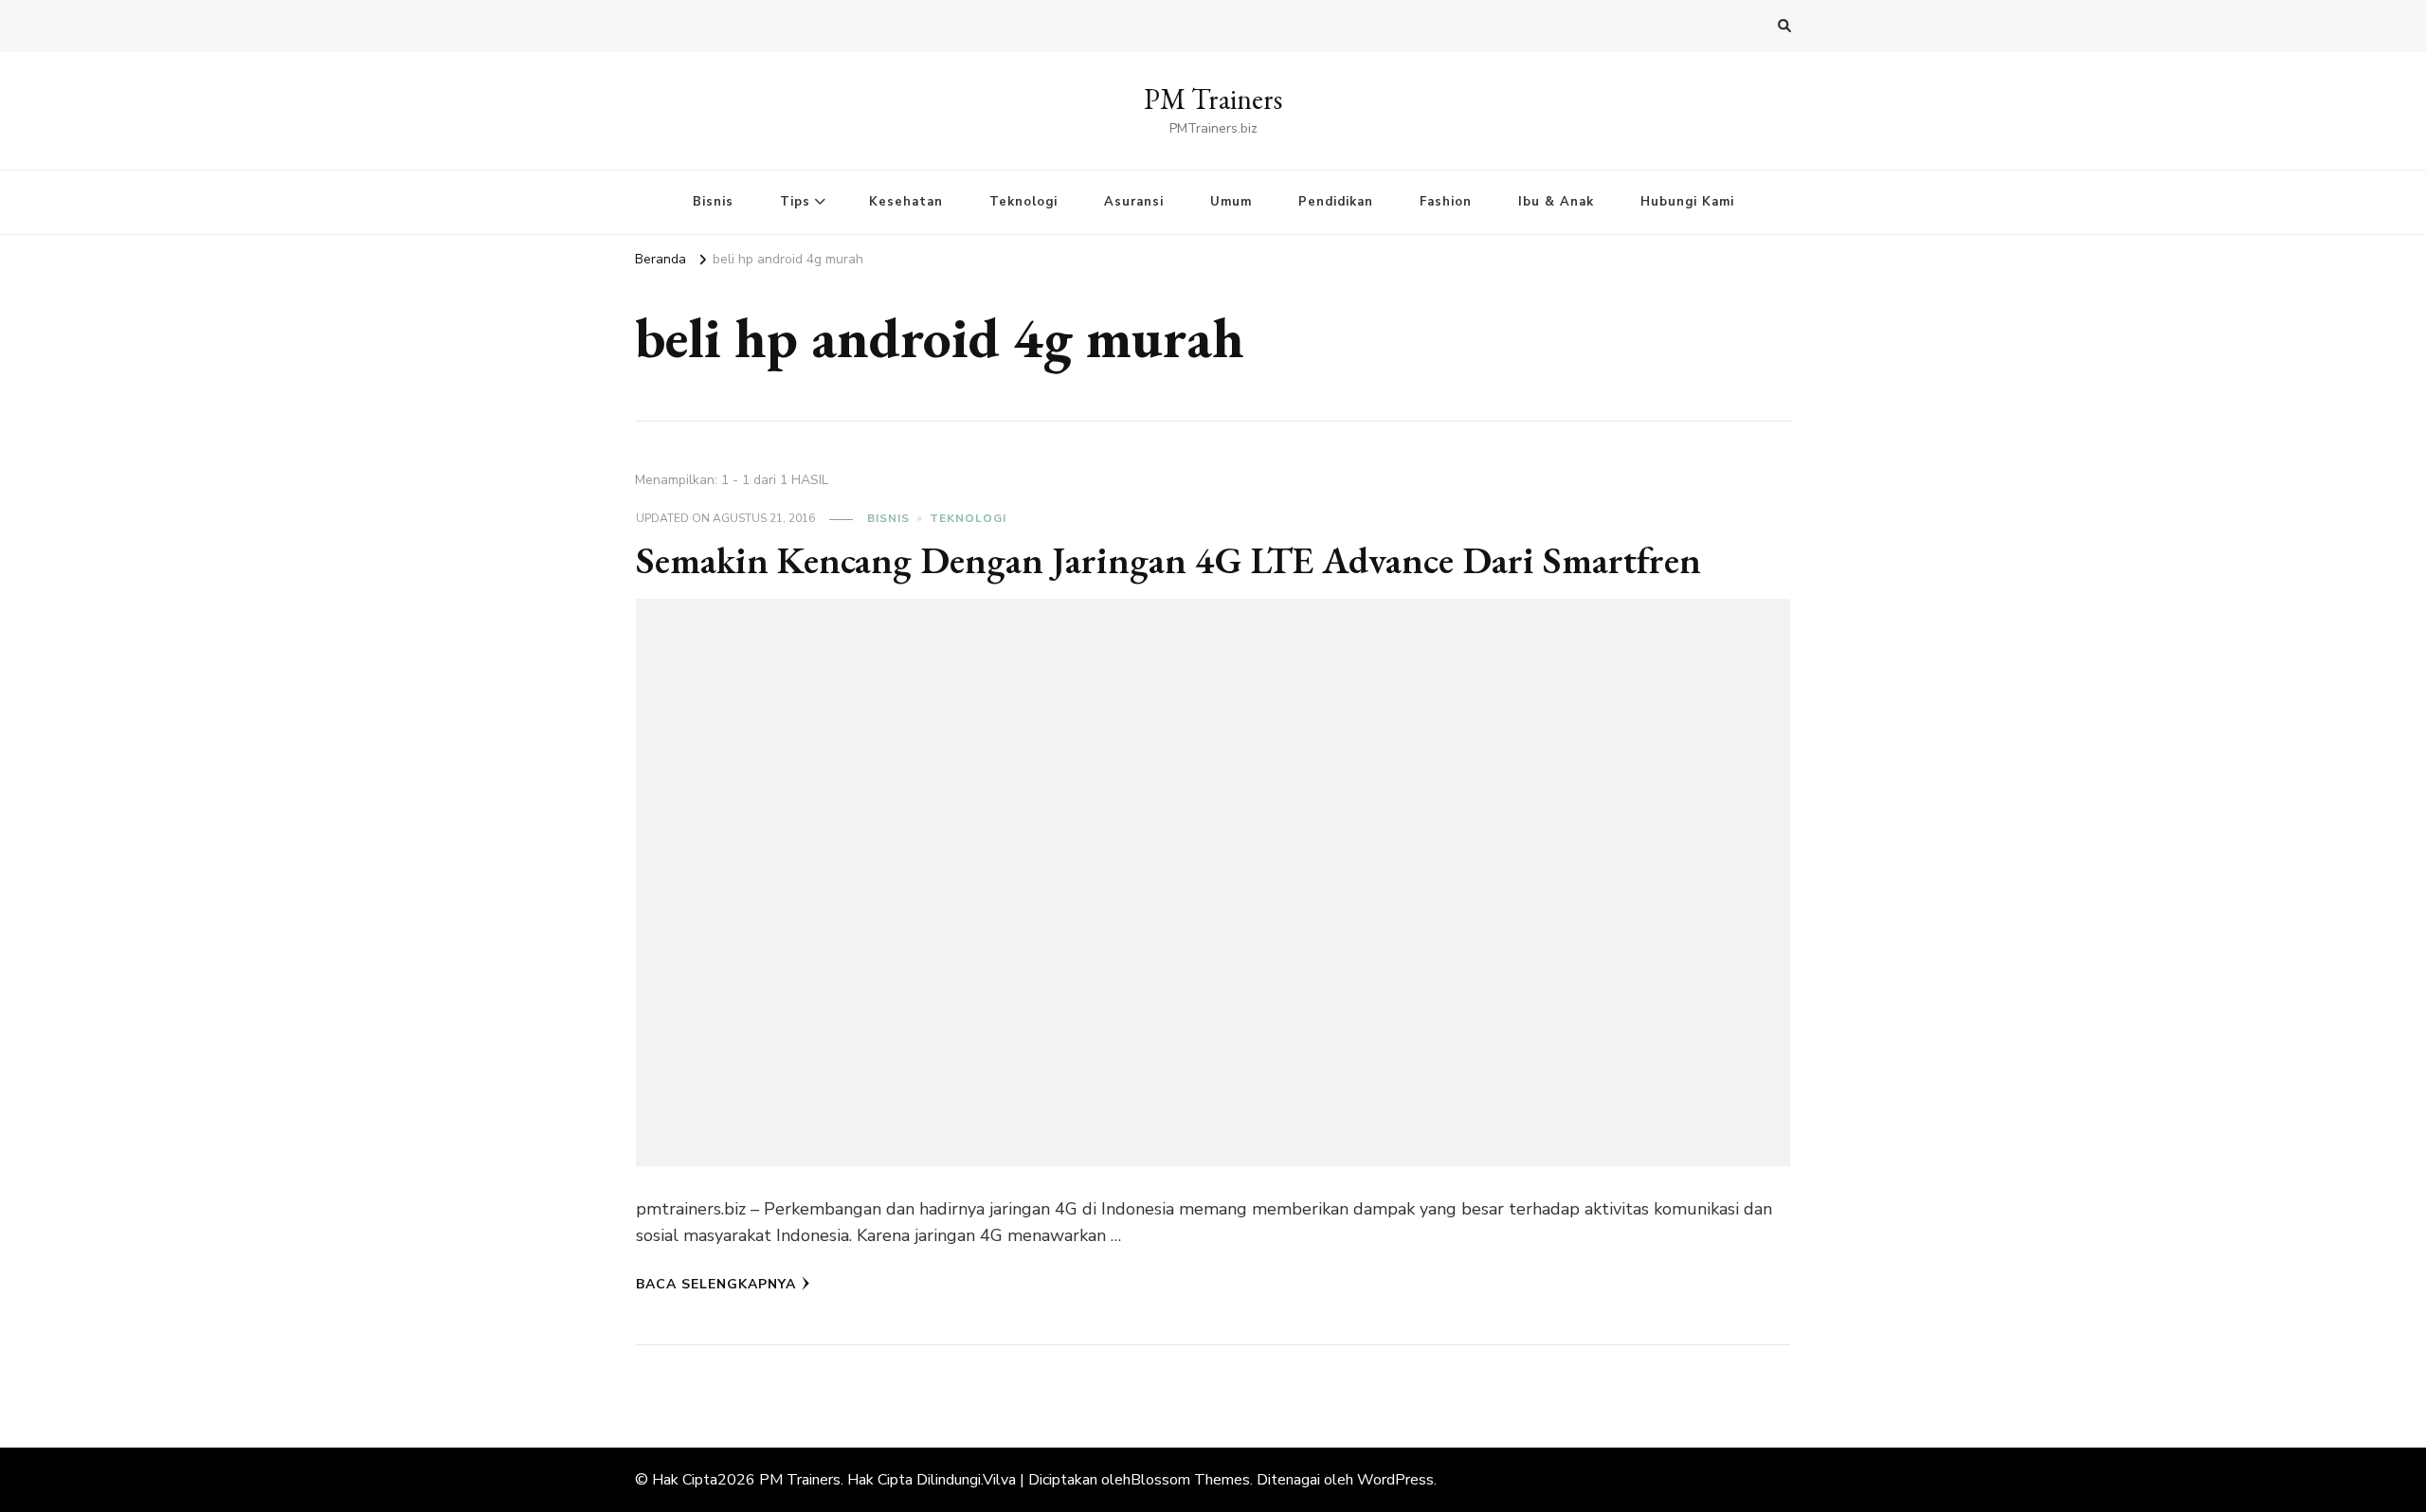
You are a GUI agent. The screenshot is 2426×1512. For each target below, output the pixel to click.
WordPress (1395, 1480)
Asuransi (1134, 202)
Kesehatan (906, 202)
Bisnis (713, 202)
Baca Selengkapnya (716, 1284)
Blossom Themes (1190, 1480)
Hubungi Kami (1687, 202)
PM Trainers (1213, 99)
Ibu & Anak (1556, 202)
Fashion (1446, 202)
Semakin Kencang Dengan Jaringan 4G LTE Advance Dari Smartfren (1168, 560)
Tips (795, 202)
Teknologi (1023, 202)
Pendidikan (1336, 202)
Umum (1231, 202)
